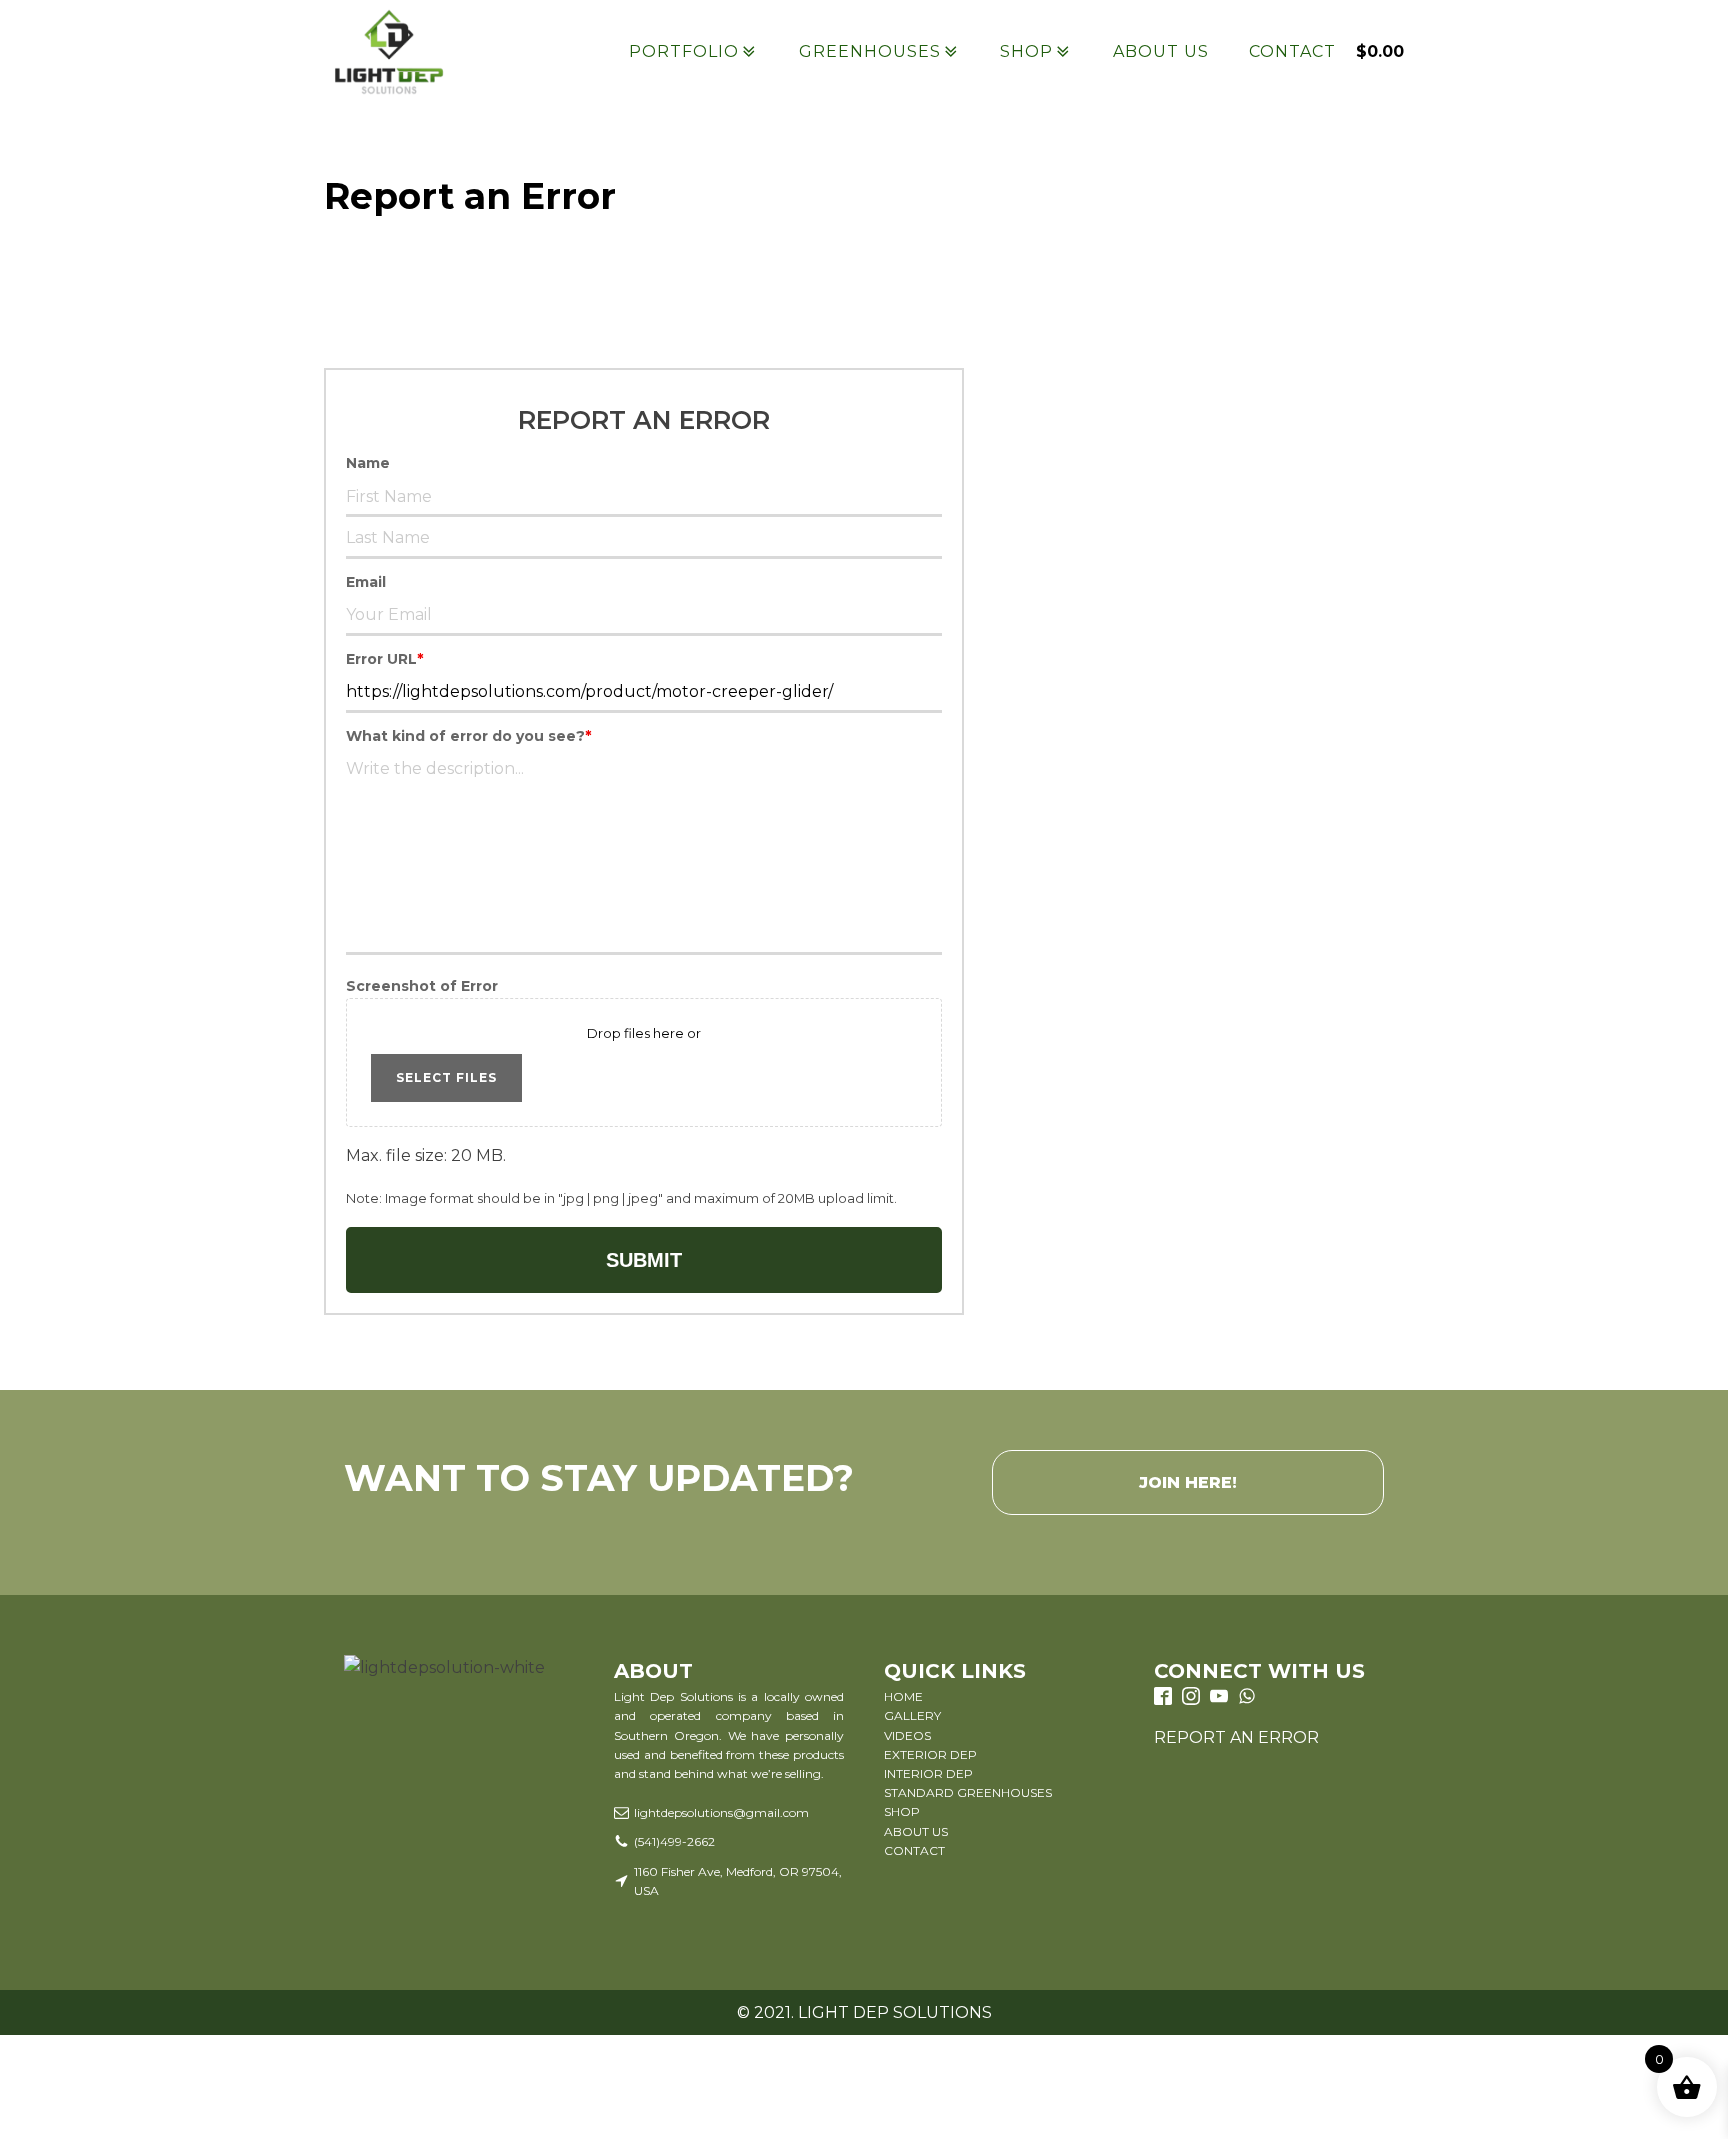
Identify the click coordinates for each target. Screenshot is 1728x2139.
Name (368, 463)
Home (903, 1696)
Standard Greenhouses (968, 1792)
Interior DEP (928, 1773)
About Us (1161, 51)
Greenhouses (870, 51)
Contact (1292, 51)
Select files (446, 1077)
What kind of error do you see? (469, 736)
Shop (1026, 51)
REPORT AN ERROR (1236, 1737)
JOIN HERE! (1188, 1482)
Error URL (385, 659)
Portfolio (684, 51)
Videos (907, 1735)
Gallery (912, 1715)
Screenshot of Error (422, 986)
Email (366, 582)
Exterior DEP (930, 1754)
